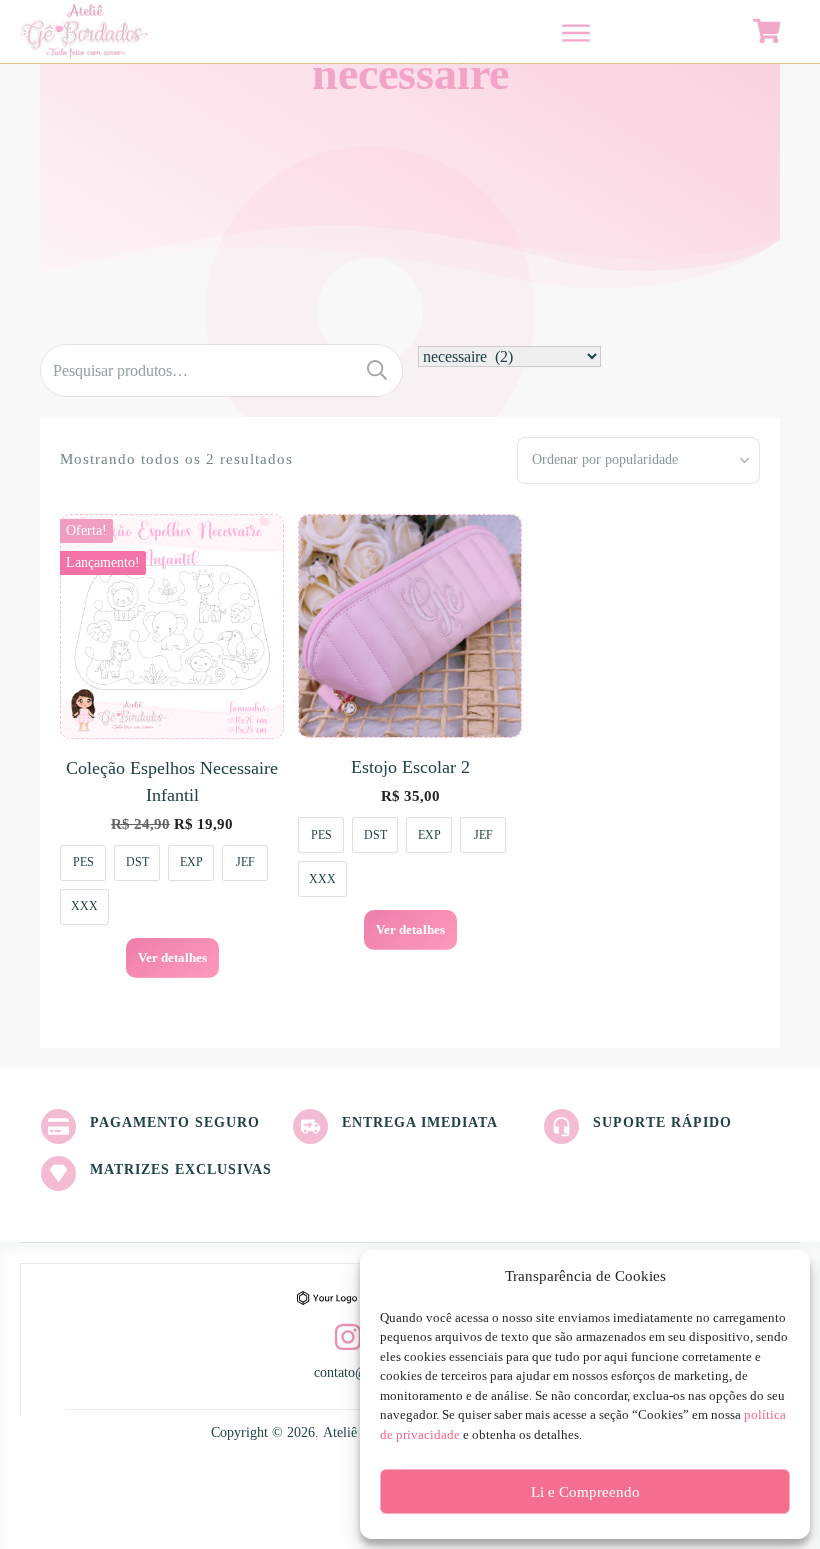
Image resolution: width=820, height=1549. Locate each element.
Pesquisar (377, 370)
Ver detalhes (172, 957)
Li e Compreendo (585, 1492)
